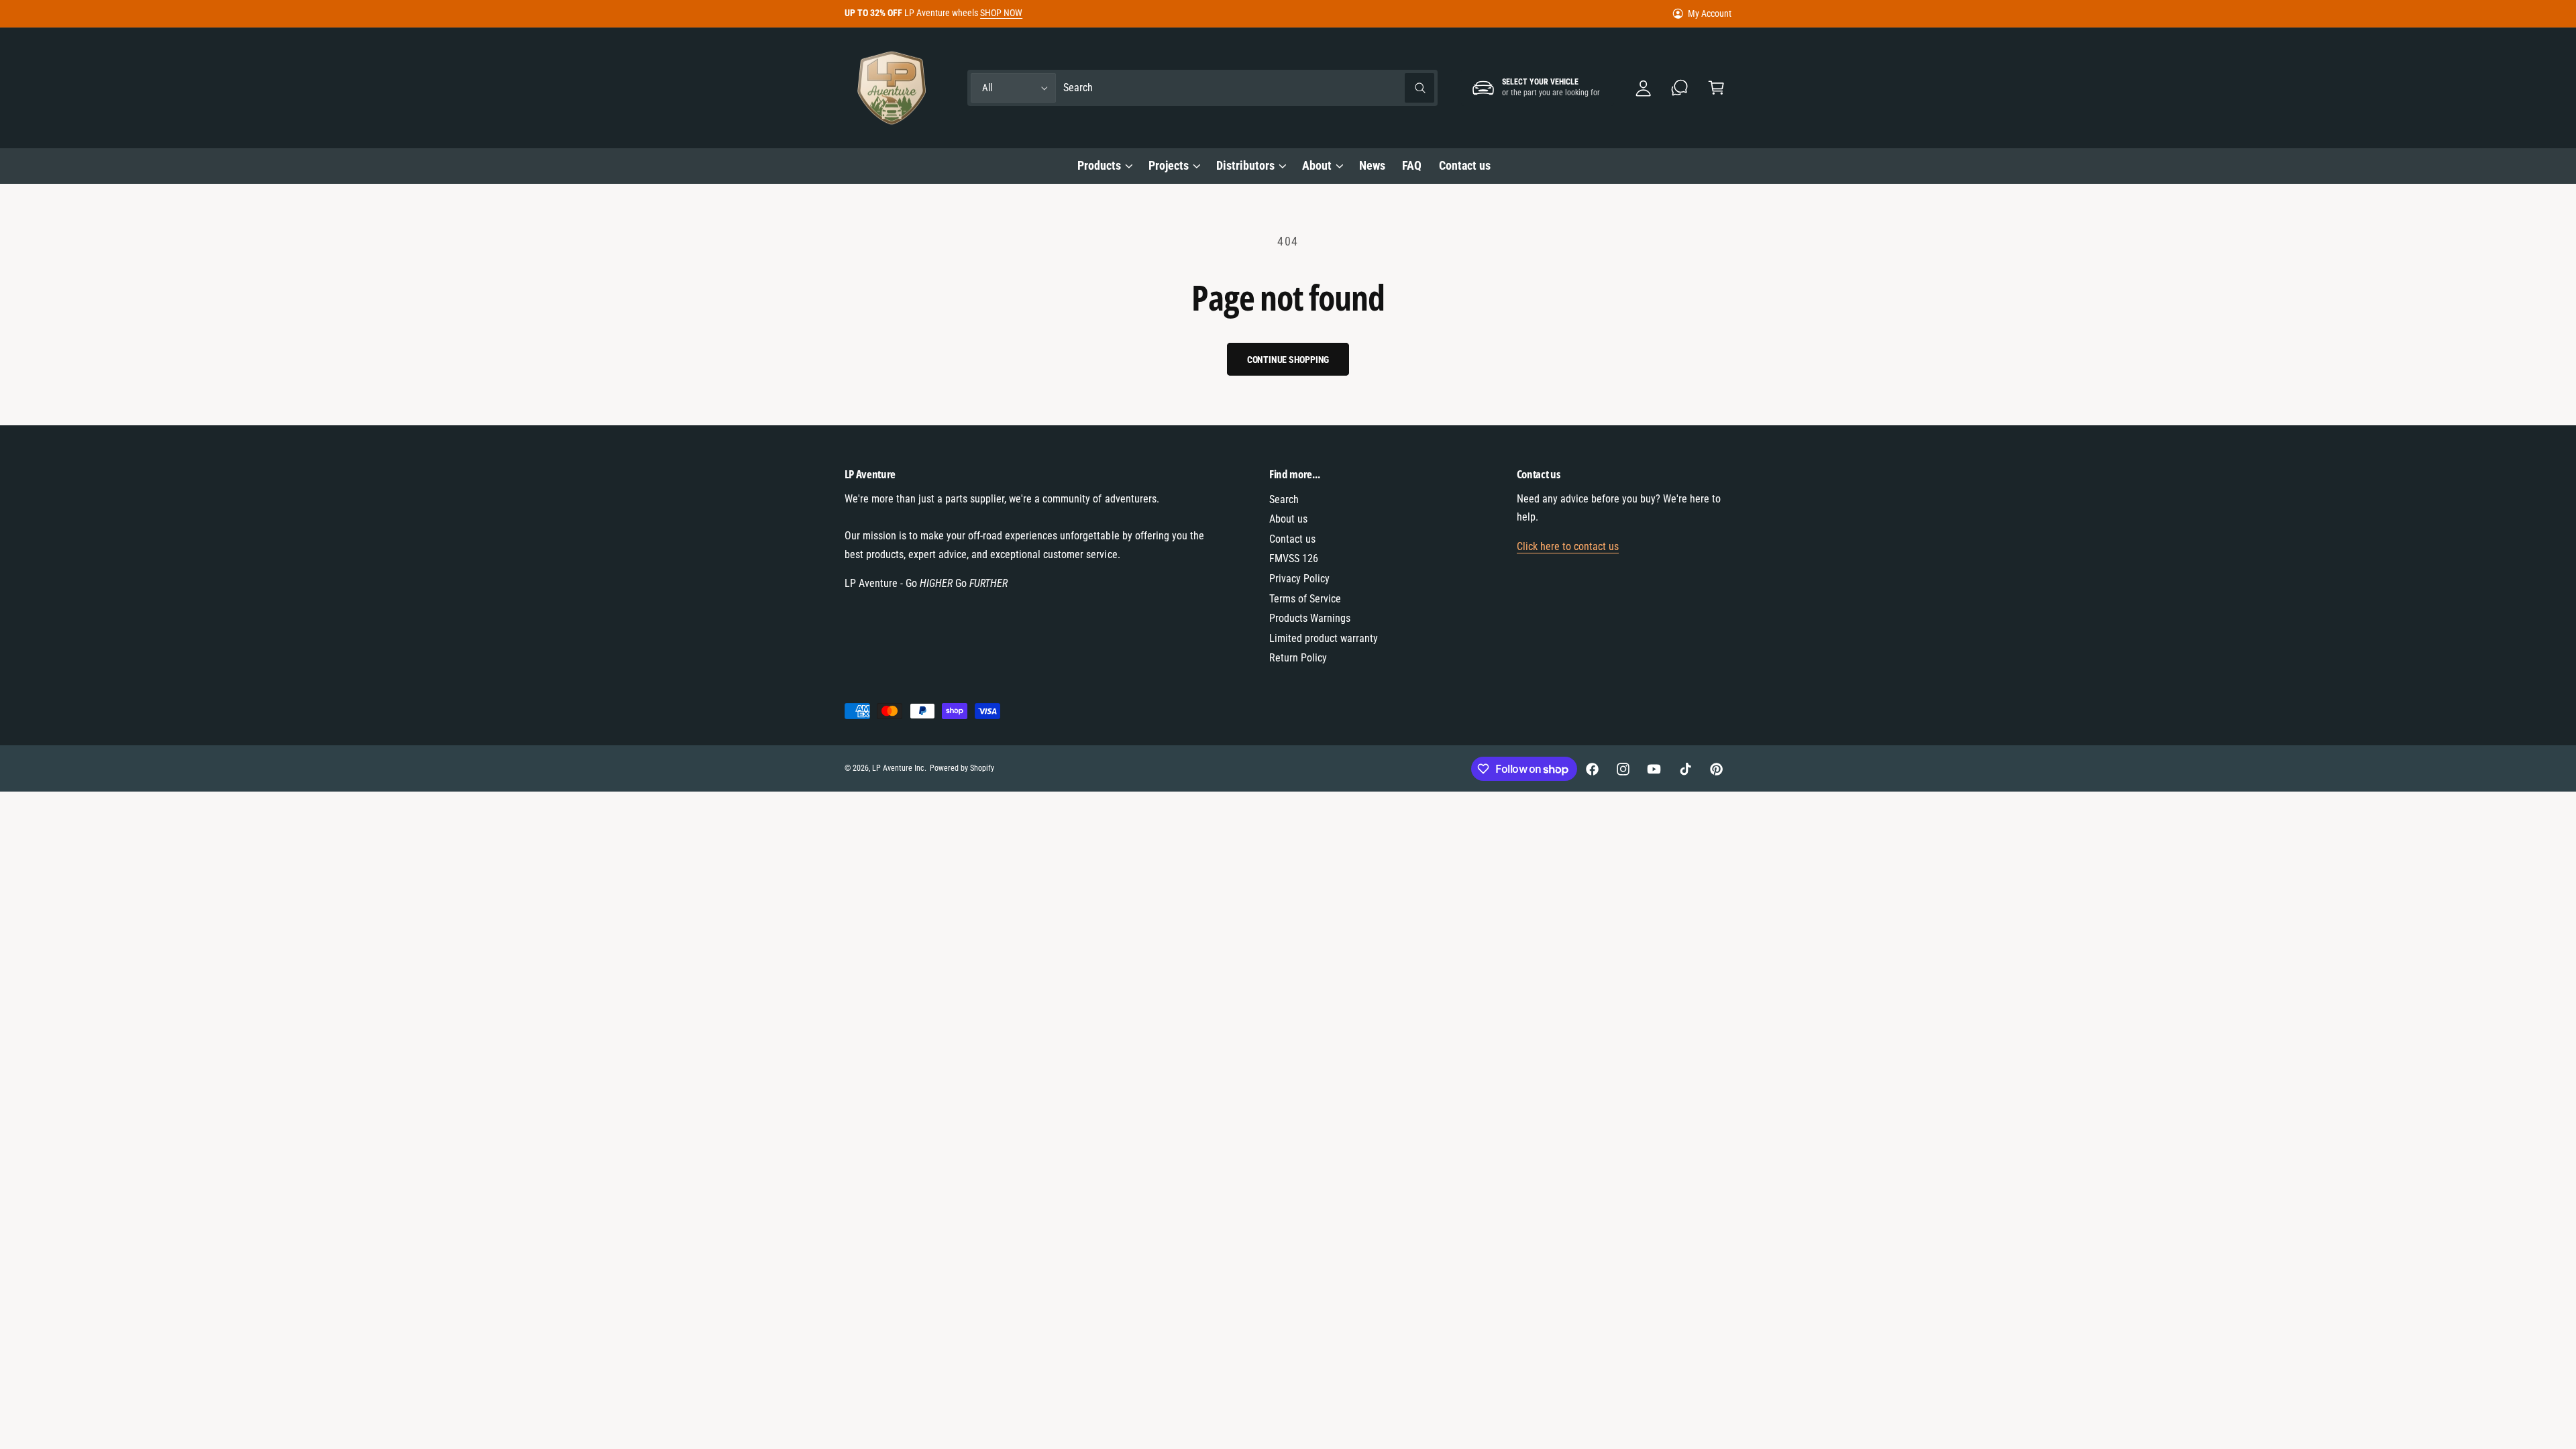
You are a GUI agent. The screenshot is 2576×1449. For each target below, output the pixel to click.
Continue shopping (1288, 360)
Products (1099, 165)
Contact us (1292, 539)
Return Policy (1298, 658)
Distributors (1245, 165)
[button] (1716, 88)
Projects (1169, 165)
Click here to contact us (1568, 546)
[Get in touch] (1680, 88)
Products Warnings (1310, 618)
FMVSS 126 (1294, 558)
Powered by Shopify (962, 768)
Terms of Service (1305, 599)
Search (1284, 499)
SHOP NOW (1001, 13)
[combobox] (1249, 88)
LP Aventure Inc (898, 768)
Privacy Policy (1299, 579)
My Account (1710, 13)
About (1317, 165)
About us (1288, 519)
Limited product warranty (1324, 638)
